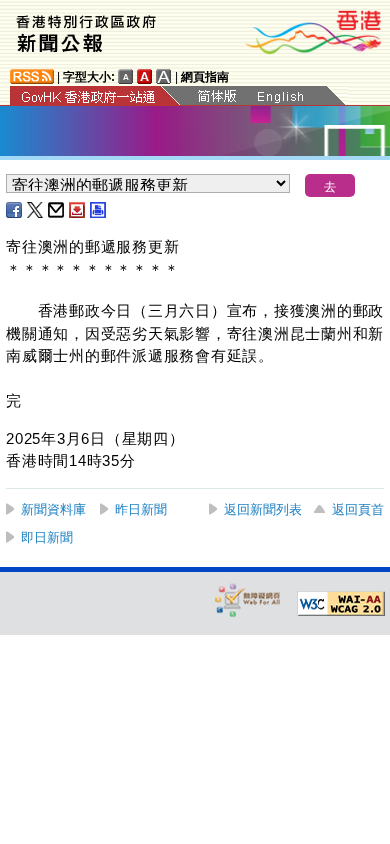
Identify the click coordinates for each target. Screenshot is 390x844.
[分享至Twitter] (36, 210)
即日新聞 (47, 537)
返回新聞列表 (263, 509)
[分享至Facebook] (15, 210)
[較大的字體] (145, 76)
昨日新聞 (141, 509)
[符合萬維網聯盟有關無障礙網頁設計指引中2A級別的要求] (341, 604)
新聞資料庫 (53, 509)
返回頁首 (358, 509)
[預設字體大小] (126, 76)
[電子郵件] (57, 210)
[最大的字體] (164, 76)
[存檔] (78, 210)
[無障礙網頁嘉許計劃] (248, 599)
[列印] (99, 210)
